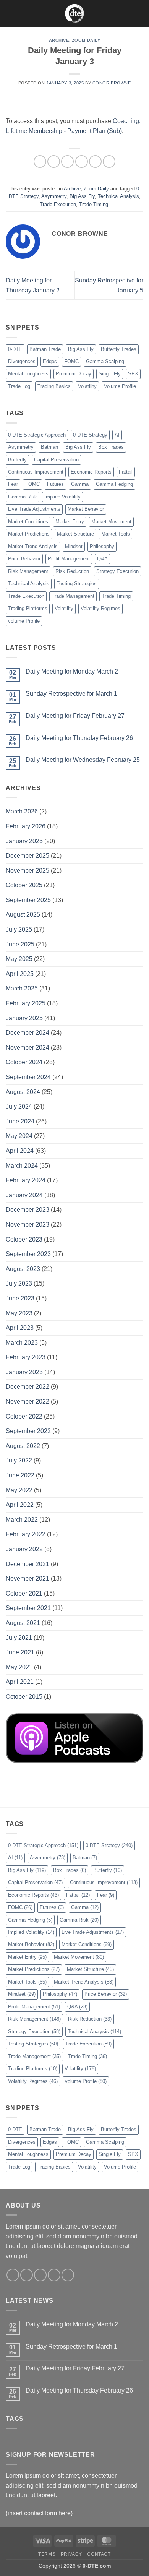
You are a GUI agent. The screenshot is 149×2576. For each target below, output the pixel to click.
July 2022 (19, 1460)
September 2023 (28, 1254)
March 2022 (22, 1520)
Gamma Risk (23, 497)
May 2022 (19, 1490)
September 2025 (28, 900)
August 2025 (23, 915)
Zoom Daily (86, 40)
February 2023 (26, 1357)
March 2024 (22, 1166)
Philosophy (102, 546)
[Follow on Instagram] (27, 2275)
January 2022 (24, 1549)
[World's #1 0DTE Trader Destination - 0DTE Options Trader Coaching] (75, 13)
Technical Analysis (118, 196)
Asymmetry (54, 196)
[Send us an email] (54, 2275)
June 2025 (20, 944)
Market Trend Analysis (33, 546)
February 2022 (26, 1534)
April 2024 (20, 1151)
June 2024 (20, 1121)
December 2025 (28, 856)
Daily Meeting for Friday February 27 (75, 716)
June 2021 (20, 1652)
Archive (59, 40)
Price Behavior (24, 559)
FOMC (71, 361)
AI (117, 435)
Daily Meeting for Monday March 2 (72, 671)
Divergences (22, 361)
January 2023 (24, 1372)
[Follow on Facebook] (13, 2275)
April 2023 (20, 1328)
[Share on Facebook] (54, 162)
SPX (133, 374)
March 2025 (22, 988)
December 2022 (28, 1387)
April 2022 (20, 1505)
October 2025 (24, 885)
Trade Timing (94, 204)
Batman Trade (45, 349)
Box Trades (111, 447)
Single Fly (110, 374)
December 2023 (28, 1210)
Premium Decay (74, 374)
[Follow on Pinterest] (68, 2275)
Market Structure (75, 534)
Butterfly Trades (119, 349)
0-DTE (15, 349)
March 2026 (22, 811)
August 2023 (23, 1269)
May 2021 (19, 1667)
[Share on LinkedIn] (109, 162)
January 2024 (24, 1195)
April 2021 (20, 1682)
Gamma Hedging (114, 484)
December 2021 (28, 1564)
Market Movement (111, 522)
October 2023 (24, 1239)
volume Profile (24, 621)
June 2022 (20, 1475)
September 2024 (28, 1077)
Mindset (74, 546)
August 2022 (23, 1446)
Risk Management (28, 571)
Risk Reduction (72, 571)
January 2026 (24, 841)
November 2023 (28, 1225)
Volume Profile (120, 386)
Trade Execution (58, 204)
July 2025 (19, 929)
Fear (13, 484)
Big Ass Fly (82, 196)
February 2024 (26, 1180)
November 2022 (28, 1402)
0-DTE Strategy (90, 435)
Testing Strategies (77, 584)
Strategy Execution (117, 571)
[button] (10, 13)
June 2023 (20, 1298)
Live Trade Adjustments (34, 509)
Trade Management (73, 596)
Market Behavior (86, 509)
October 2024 (24, 1062)
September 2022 (28, 1431)
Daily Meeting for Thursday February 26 (79, 738)
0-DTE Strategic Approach (37, 435)
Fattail (126, 472)
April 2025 (20, 974)
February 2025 (26, 1003)
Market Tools (116, 534)
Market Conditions (28, 522)
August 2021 (23, 1623)
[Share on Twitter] (67, 162)
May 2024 (19, 1136)
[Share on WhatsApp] (40, 162)
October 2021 (24, 1593)
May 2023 (19, 1313)
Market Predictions (29, 534)
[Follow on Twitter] (40, 2275)
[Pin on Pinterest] (95, 162)
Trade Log (19, 386)
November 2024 (28, 1048)
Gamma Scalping (105, 361)
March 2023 (22, 1343)
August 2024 (23, 1092)
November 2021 (28, 1579)
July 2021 (19, 1638)
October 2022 (24, 1416)
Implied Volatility (62, 497)
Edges (50, 361)
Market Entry (70, 522)
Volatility (87, 386)
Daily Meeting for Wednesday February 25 (83, 760)
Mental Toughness (28, 374)
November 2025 (28, 871)
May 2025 (19, 959)
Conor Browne (112, 83)
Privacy (71, 2554)
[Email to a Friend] (82, 162)
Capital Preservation (56, 460)
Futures (55, 484)
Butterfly (17, 460)
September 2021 (28, 1608)
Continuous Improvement (36, 472)
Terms (47, 2554)
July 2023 (19, 1283)
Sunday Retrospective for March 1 (71, 694)
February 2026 (26, 826)
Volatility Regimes (100, 608)
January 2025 (24, 1018)
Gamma (80, 484)
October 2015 (24, 1697)
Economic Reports (91, 472)
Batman (49, 447)
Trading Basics (54, 386)
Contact (99, 2554)
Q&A (102, 559)
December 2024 (28, 1033)
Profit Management (69, 559)
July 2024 (19, 1106)
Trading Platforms (28, 608)
